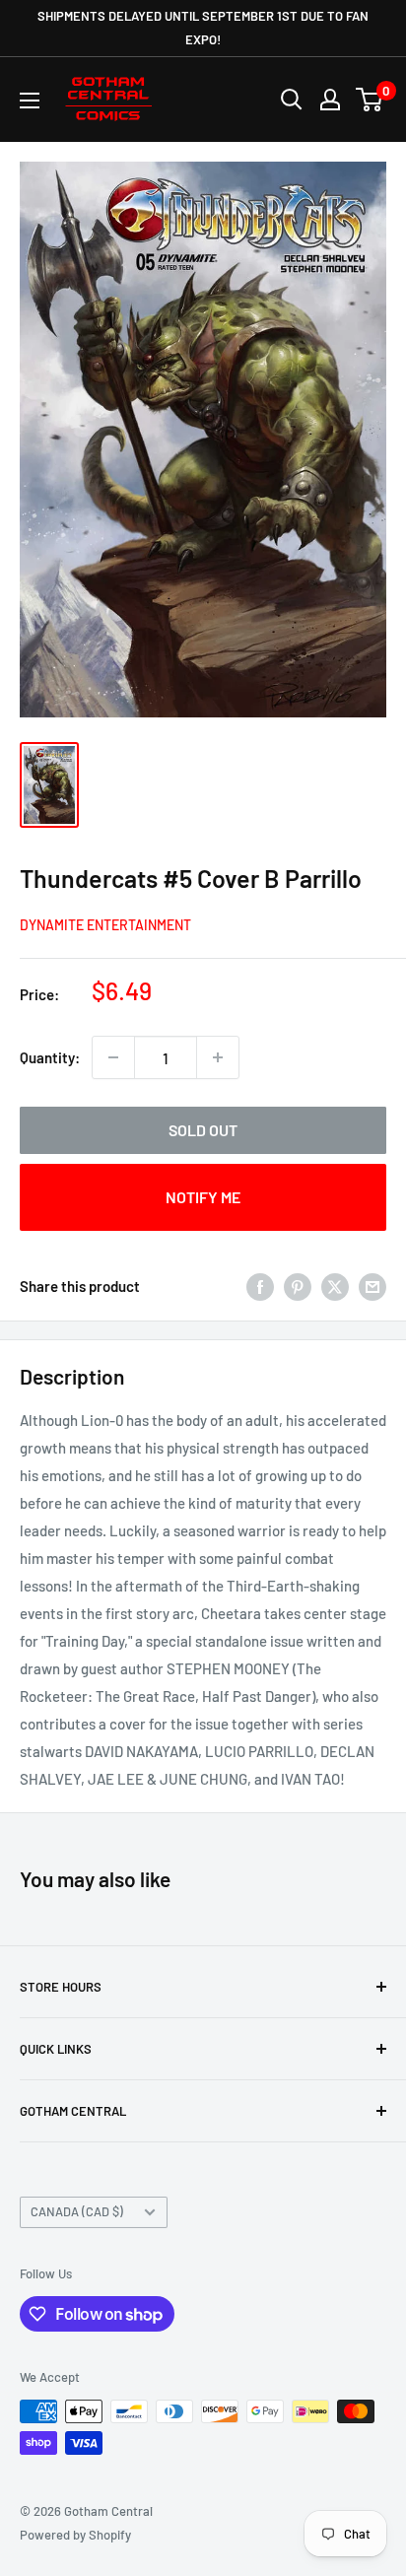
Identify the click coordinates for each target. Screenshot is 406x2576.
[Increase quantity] (218, 1057)
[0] (370, 100)
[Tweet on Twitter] (335, 1285)
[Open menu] (30, 101)
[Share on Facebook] (260, 1285)
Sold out (203, 1130)
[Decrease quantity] (113, 1057)
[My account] (330, 100)
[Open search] (292, 100)
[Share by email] (372, 1285)
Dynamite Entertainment (105, 925)
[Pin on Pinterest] (298, 1285)
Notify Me (203, 1197)
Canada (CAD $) (77, 2211)
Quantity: (50, 1057)
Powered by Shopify (75, 2535)
